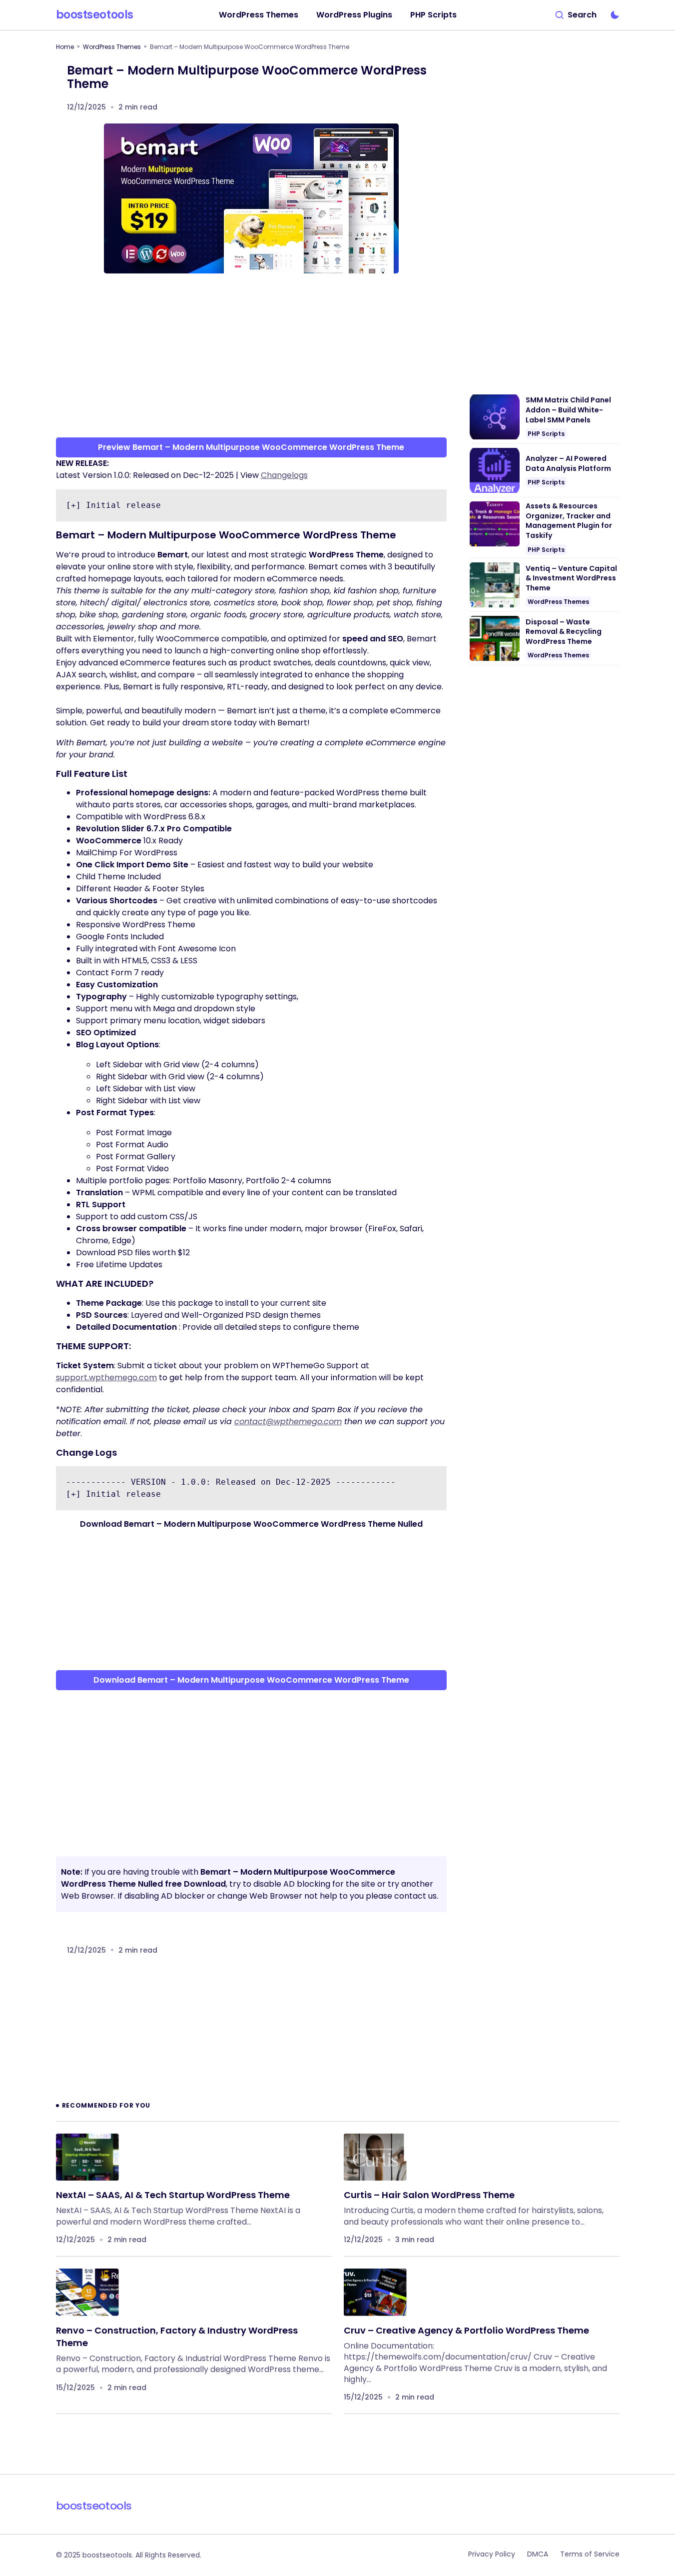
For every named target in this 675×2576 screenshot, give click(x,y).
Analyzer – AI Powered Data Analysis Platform (568, 464)
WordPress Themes (112, 47)
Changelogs (284, 475)
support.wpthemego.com (106, 1377)
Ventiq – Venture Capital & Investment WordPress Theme (571, 578)
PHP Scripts (546, 434)
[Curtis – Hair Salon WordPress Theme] (375, 2157)
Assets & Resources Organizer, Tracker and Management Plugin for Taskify (569, 521)
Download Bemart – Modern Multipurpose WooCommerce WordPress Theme (251, 1680)
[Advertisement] (251, 359)
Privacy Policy (492, 2554)
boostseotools (95, 15)
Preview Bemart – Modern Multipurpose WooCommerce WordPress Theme (251, 447)
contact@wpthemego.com (288, 1421)
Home (65, 47)
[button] (576, 15)
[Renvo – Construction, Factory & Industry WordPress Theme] (87, 2292)
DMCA (538, 2554)
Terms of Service (590, 2554)
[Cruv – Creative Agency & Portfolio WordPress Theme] (375, 2292)
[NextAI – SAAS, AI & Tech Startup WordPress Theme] (87, 2157)
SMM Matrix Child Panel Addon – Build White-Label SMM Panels (568, 410)
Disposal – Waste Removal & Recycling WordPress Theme (564, 632)
